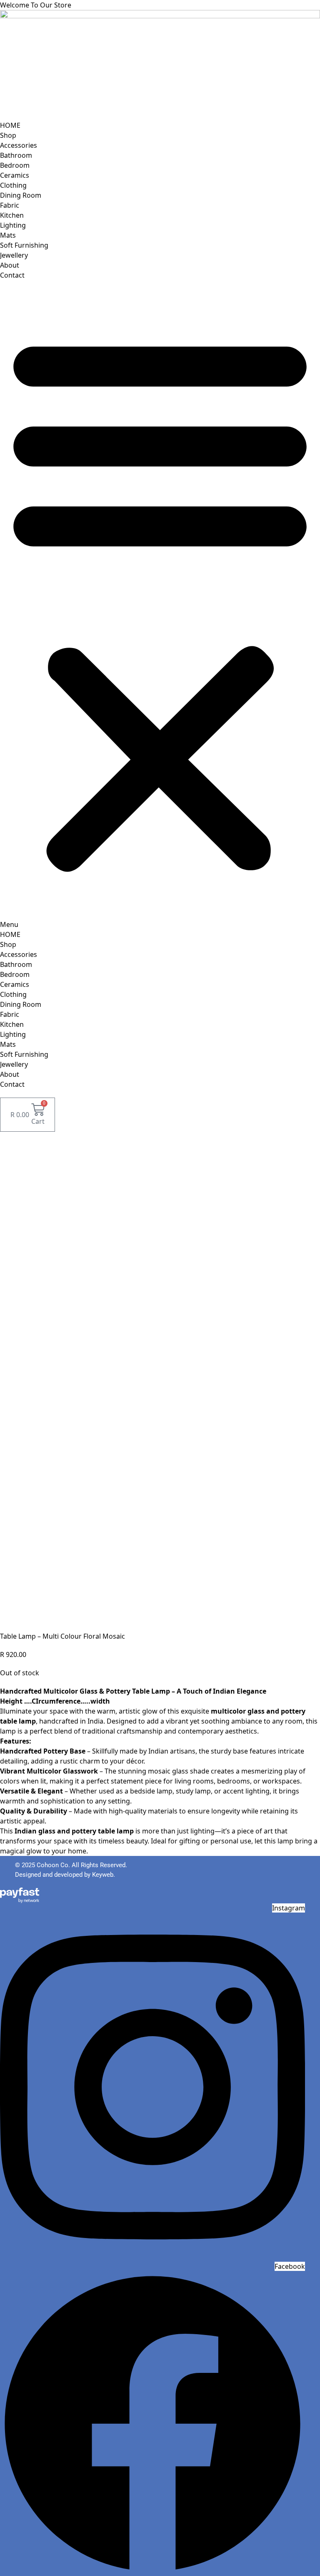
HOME (10, 125)
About (10, 265)
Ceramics (15, 175)
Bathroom (16, 155)
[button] (160, 605)
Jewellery (14, 255)
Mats (8, 235)
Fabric (10, 205)
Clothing (13, 185)
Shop (8, 135)
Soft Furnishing (24, 245)
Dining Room (21, 195)
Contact (12, 275)
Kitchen (12, 215)
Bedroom (15, 165)
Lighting (13, 225)
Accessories (19, 145)
